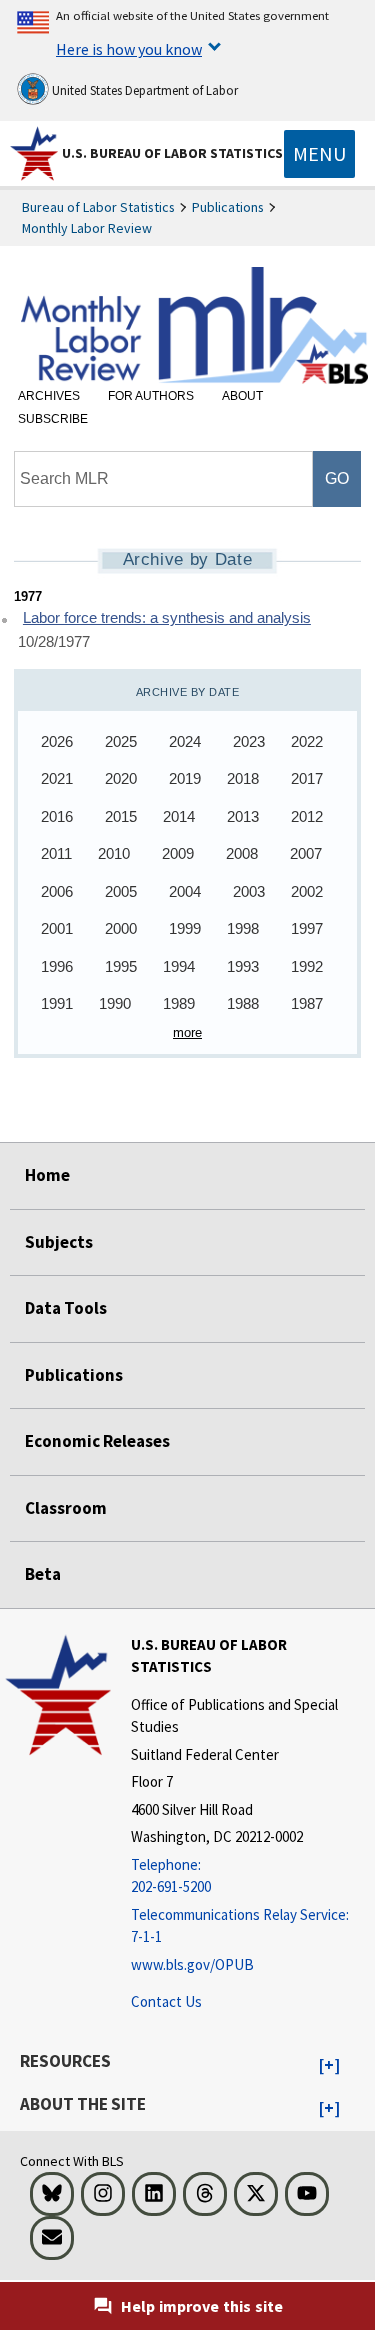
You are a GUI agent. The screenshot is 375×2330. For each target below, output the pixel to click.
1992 (307, 966)
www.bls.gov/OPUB (192, 1964)
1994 (179, 966)
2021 (57, 778)
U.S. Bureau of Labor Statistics (172, 153)
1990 (115, 1003)
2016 (57, 816)
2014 (179, 816)
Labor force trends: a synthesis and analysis (167, 618)
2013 (243, 816)
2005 (121, 891)
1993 (243, 966)
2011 (56, 853)
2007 (306, 853)
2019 (185, 778)
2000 (121, 928)
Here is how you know (129, 49)
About (242, 396)
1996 (57, 966)
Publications (228, 207)
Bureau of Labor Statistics (98, 207)
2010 (114, 853)
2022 (307, 741)
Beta (43, 1574)
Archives (49, 396)
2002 (307, 891)
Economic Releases (97, 1441)
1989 (179, 1003)
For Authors (151, 396)
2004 (185, 891)
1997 (307, 928)
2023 (249, 741)
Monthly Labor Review (87, 228)
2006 (57, 891)
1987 (307, 1003)
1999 (185, 928)
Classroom (66, 1508)
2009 (178, 853)
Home (47, 1175)
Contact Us (166, 2001)
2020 (121, 778)
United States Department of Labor (143, 90)
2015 (121, 816)
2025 (121, 741)
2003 (249, 891)
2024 (185, 741)
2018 (243, 778)
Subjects (59, 1242)
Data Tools (66, 1308)
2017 (307, 778)
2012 (307, 816)
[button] (329, 2066)
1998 (243, 928)
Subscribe (53, 419)
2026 (57, 741)
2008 (242, 853)
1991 (57, 1003)
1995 (121, 966)
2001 (57, 928)
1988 (243, 1003)
